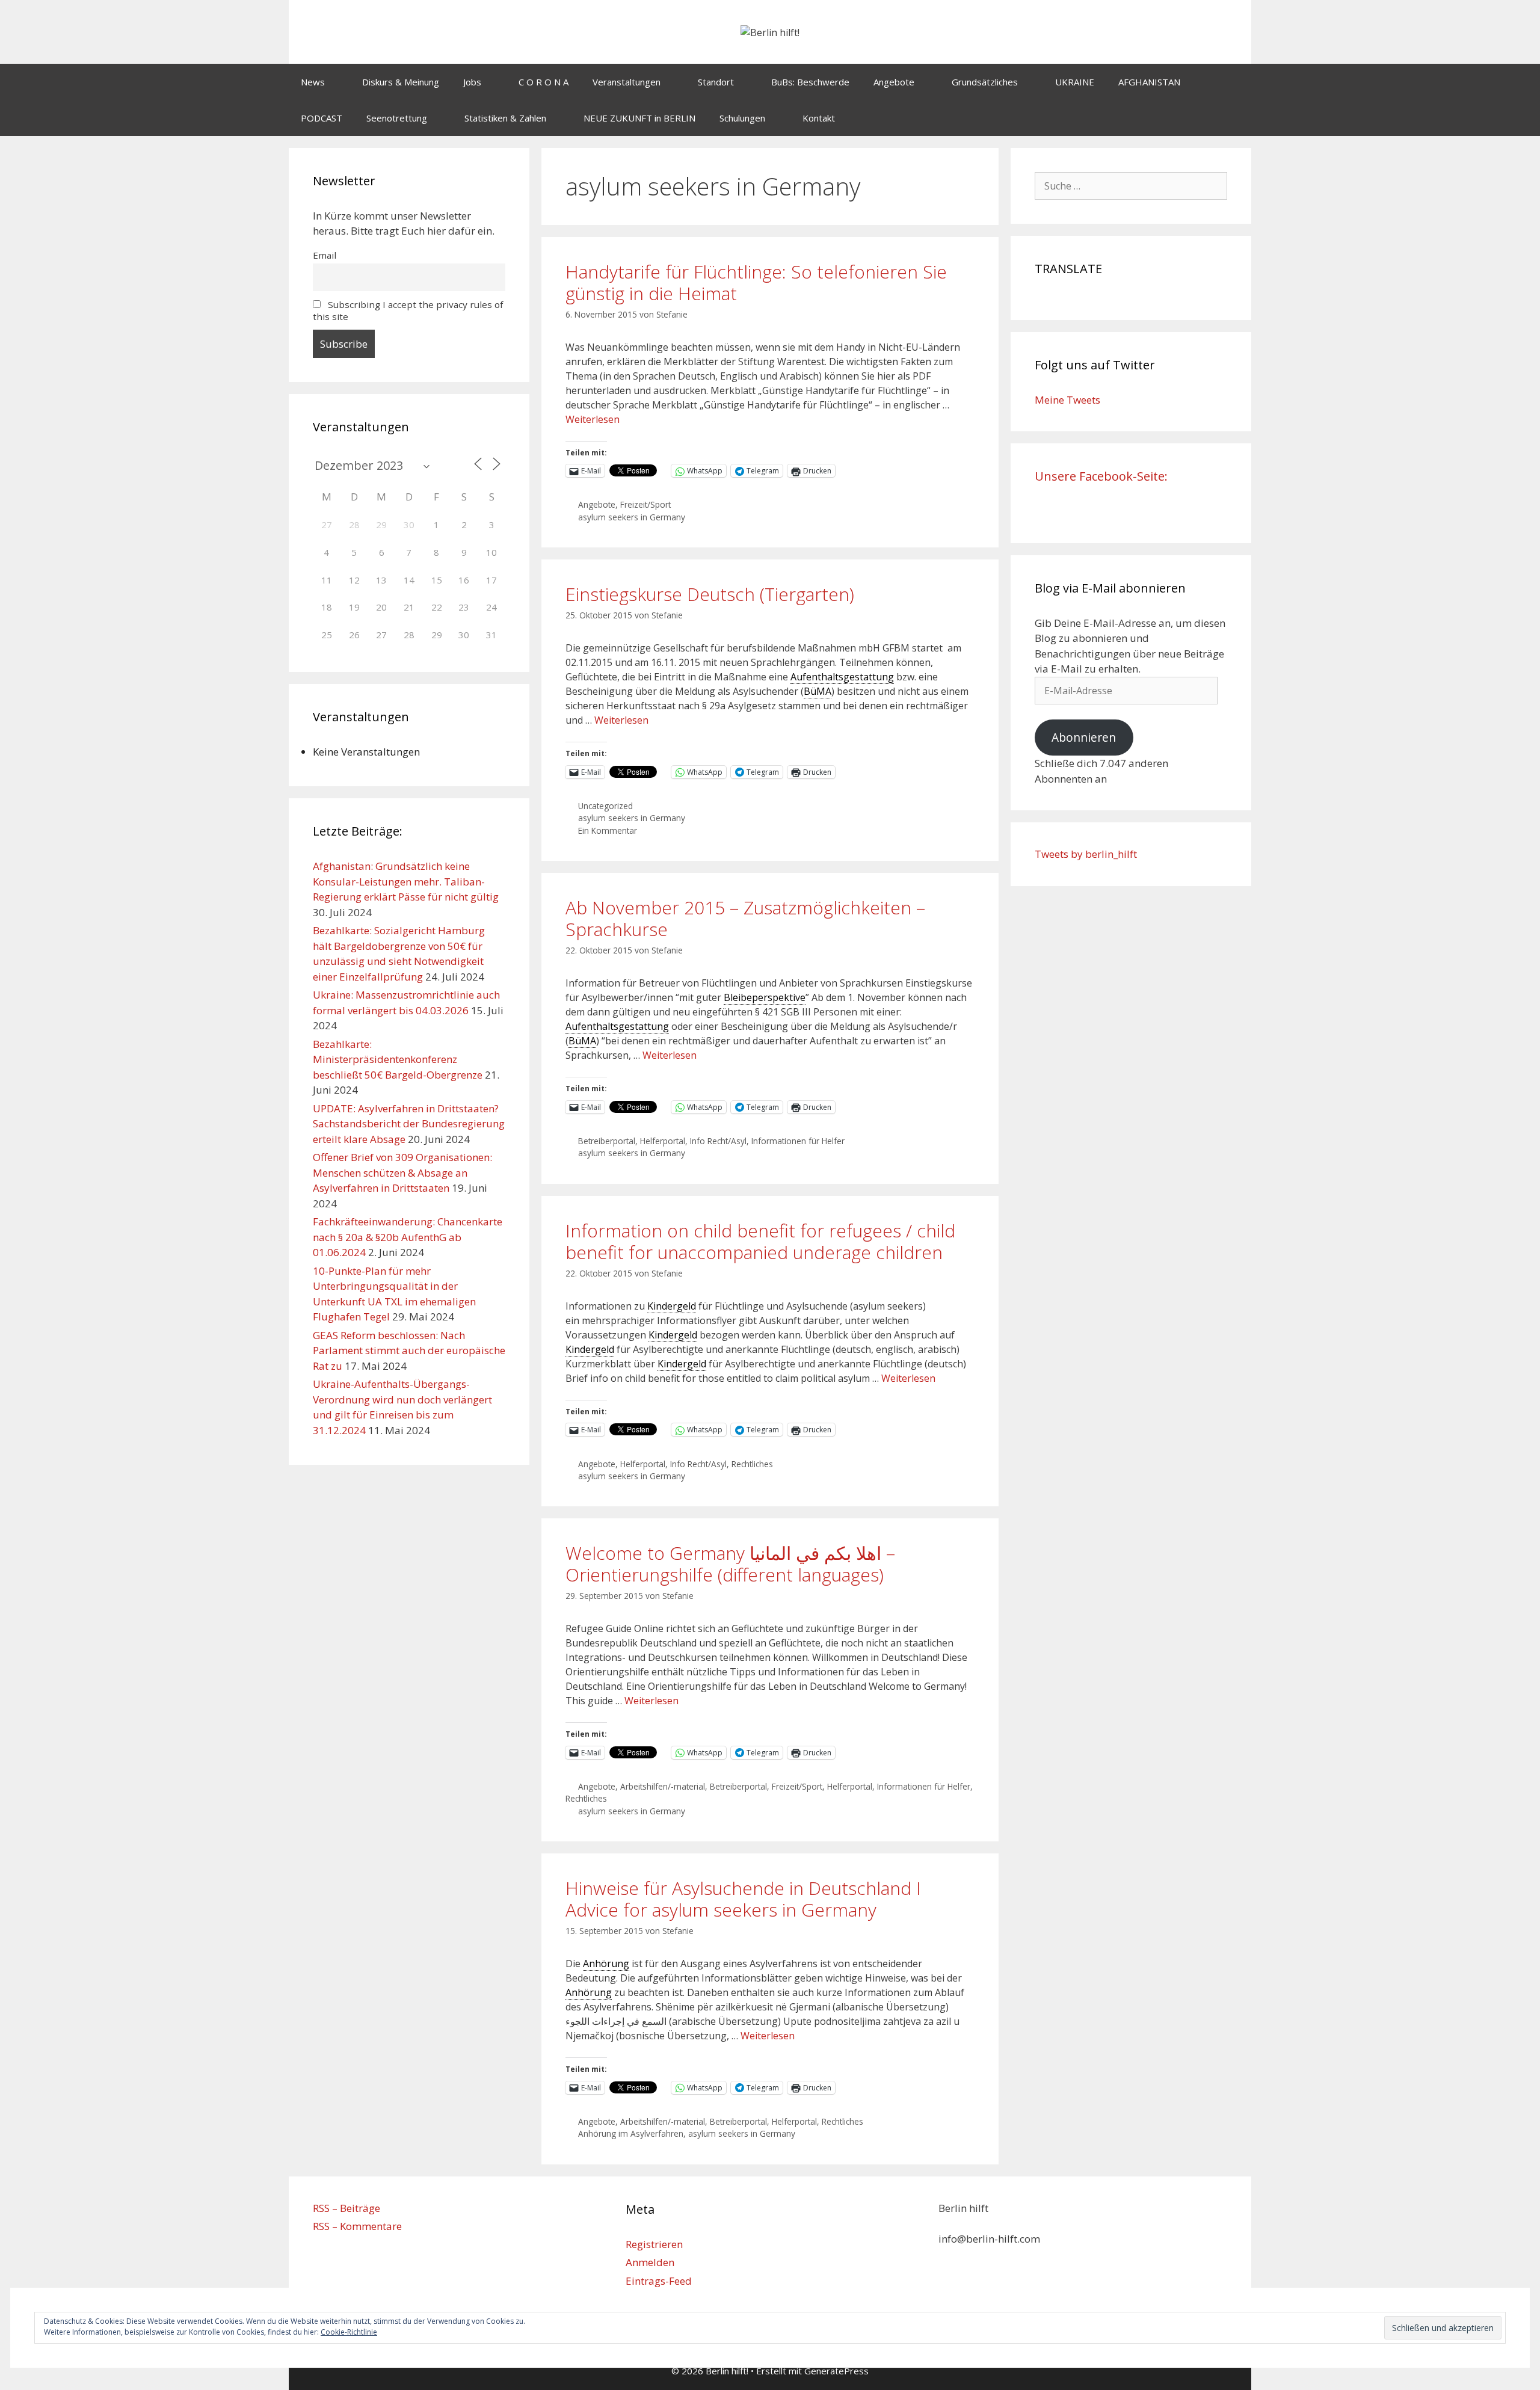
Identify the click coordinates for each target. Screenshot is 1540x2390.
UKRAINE (1075, 82)
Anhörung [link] (606, 1963)
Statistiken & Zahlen (505, 118)
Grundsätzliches (985, 82)
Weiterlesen (593, 419)
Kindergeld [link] (672, 1306)
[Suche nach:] (1131, 186)
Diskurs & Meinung (401, 82)
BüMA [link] (818, 691)
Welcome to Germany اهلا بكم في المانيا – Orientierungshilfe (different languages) (730, 1564)
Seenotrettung (397, 118)
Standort (716, 82)
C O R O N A (544, 82)
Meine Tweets (1067, 400)
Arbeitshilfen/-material (663, 1786)
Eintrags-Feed (659, 2281)
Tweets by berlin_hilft (1086, 854)
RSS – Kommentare (357, 2226)
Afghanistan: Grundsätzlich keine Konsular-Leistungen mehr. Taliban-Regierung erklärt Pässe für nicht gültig (406, 881)
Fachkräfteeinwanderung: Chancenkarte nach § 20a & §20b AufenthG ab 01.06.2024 (408, 1237)
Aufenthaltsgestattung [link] (842, 677)
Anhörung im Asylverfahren (631, 2133)
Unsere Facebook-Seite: (1101, 476)
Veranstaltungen (627, 82)
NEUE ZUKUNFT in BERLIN (639, 118)
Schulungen (742, 118)
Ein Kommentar (608, 830)
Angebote (894, 82)
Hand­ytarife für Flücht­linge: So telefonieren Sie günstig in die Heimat (756, 282)
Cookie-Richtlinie (349, 2332)
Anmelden (650, 2262)
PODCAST (322, 118)
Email (325, 255)
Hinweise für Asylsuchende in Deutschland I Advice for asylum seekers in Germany (743, 1899)
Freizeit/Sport (645, 504)
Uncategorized (605, 806)
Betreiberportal (607, 1141)
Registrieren (654, 2244)
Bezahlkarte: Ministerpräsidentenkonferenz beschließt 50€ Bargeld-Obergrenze (398, 1059)
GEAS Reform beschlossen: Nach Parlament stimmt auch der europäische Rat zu (409, 1351)
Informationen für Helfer (798, 1141)
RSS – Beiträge (346, 2208)
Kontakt (819, 118)
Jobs (472, 82)
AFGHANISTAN (1149, 82)
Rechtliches (752, 1464)
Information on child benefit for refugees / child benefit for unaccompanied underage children (760, 1241)
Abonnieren (1084, 738)
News (313, 82)
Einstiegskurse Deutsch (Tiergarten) (710, 594)
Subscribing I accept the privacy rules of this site (408, 310)
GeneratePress (836, 2371)
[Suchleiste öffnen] (1234, 118)
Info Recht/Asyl (718, 1141)
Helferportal (663, 1141)
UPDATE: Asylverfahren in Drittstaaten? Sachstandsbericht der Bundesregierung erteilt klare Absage (409, 1124)
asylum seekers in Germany (632, 517)
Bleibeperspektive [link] (765, 997)
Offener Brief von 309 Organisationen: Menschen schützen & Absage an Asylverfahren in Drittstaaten (402, 1172)
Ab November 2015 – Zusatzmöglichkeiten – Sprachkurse (745, 918)
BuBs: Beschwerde (810, 82)
